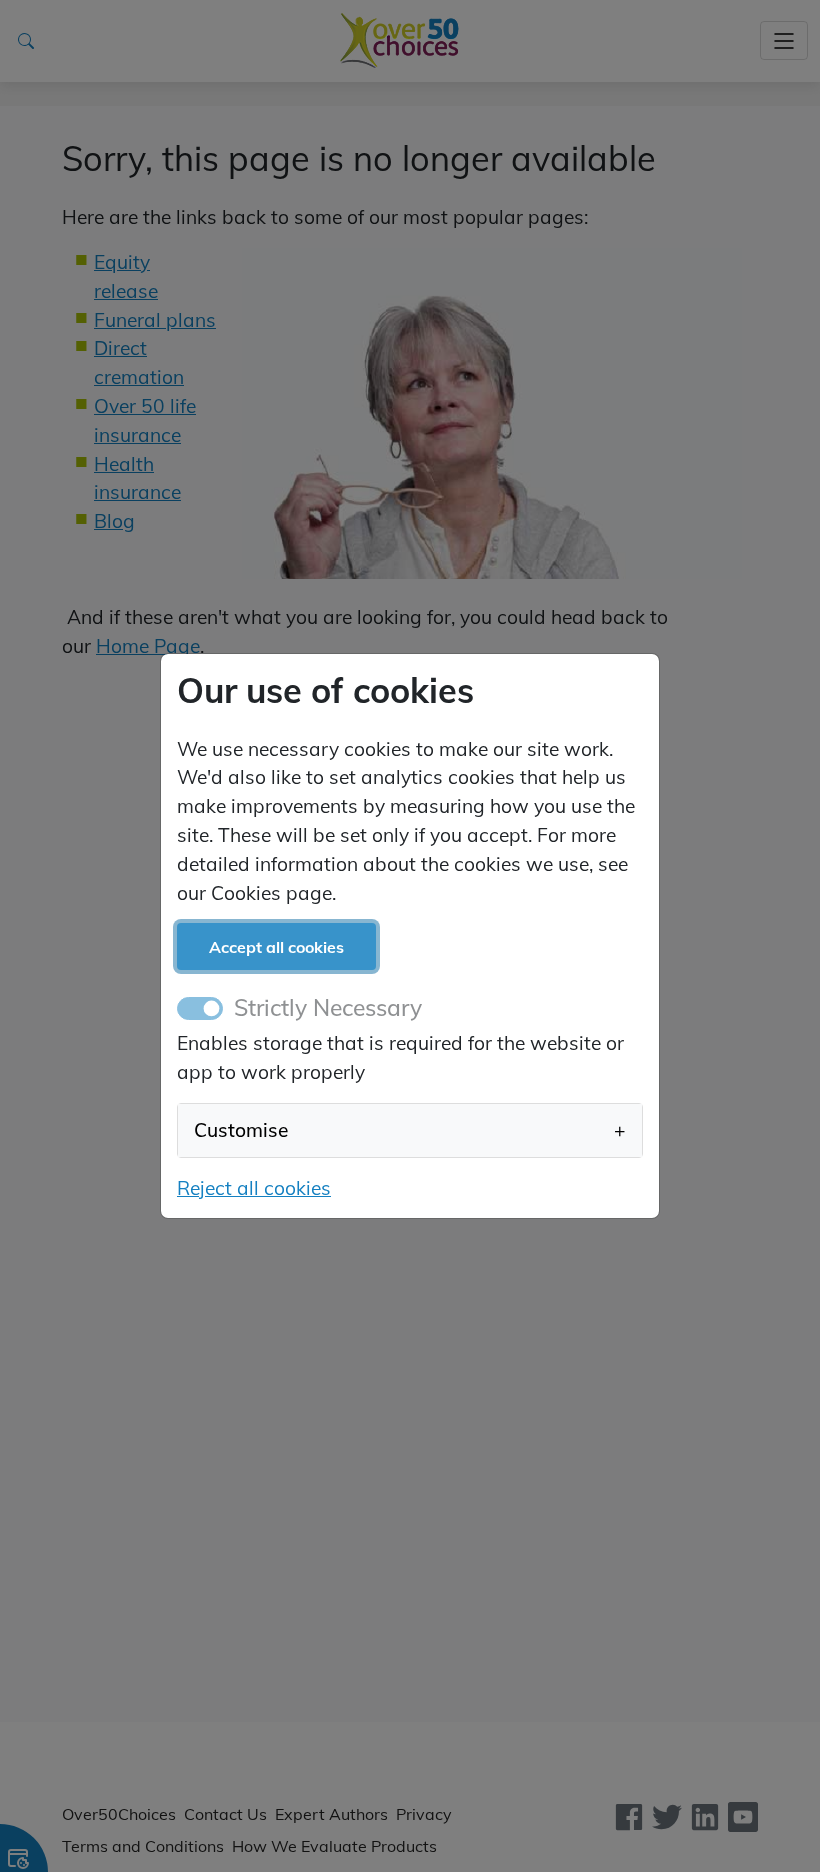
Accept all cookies (276, 947)
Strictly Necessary (328, 1007)
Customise (410, 1130)
